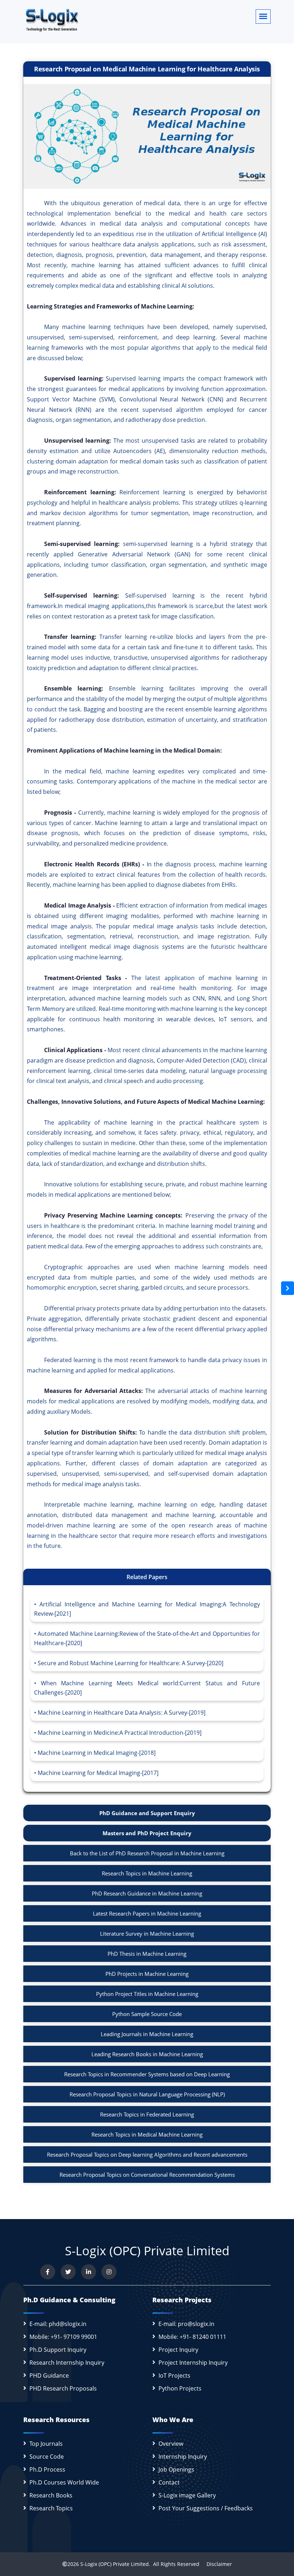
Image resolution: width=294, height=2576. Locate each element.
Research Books (51, 2495)
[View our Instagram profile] (109, 2272)
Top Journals (46, 2444)
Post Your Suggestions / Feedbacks (206, 2508)
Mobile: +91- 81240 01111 (192, 2337)
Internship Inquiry (183, 2457)
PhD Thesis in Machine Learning (147, 1954)
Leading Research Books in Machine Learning (147, 2054)
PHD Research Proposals (63, 2388)
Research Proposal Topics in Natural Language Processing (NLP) (147, 2094)
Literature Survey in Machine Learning (147, 1934)
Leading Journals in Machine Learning (147, 2034)
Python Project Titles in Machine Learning (147, 1994)
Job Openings (176, 2469)
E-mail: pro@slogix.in (186, 2324)
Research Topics (51, 2508)
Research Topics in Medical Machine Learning (147, 2134)
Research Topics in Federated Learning (147, 2114)
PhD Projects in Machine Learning (147, 1974)
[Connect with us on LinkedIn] (89, 2272)
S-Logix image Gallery (187, 2495)
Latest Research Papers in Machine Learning (147, 1913)
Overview (171, 2444)
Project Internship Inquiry (193, 2363)
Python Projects (180, 2388)
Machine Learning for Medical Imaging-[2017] (98, 1773)
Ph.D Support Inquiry (58, 2350)
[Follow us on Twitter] (68, 2272)
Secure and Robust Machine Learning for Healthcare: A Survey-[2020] (131, 1663)
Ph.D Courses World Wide (64, 2482)
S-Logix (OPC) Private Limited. (115, 2564)
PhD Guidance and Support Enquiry (147, 1813)
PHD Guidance (49, 2375)
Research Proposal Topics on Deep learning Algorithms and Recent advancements (147, 2154)
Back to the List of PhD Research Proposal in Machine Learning (147, 1853)
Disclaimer (216, 2564)
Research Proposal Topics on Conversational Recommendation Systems (147, 2175)
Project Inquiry (178, 2350)
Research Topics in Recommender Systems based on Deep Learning (147, 2074)
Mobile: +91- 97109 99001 (63, 2337)
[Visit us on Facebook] (48, 2272)
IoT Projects (174, 2375)
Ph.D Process (47, 2469)
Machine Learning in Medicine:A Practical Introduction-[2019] (120, 1733)
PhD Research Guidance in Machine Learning (147, 1893)
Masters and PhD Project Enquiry (147, 1833)
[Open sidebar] (288, 1288)
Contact (169, 2482)
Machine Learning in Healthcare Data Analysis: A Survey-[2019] (122, 1713)
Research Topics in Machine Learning (147, 1873)
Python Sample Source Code (147, 2014)
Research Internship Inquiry (67, 2363)
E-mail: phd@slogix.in (58, 2324)
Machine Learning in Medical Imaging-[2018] (97, 1753)
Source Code (47, 2457)
